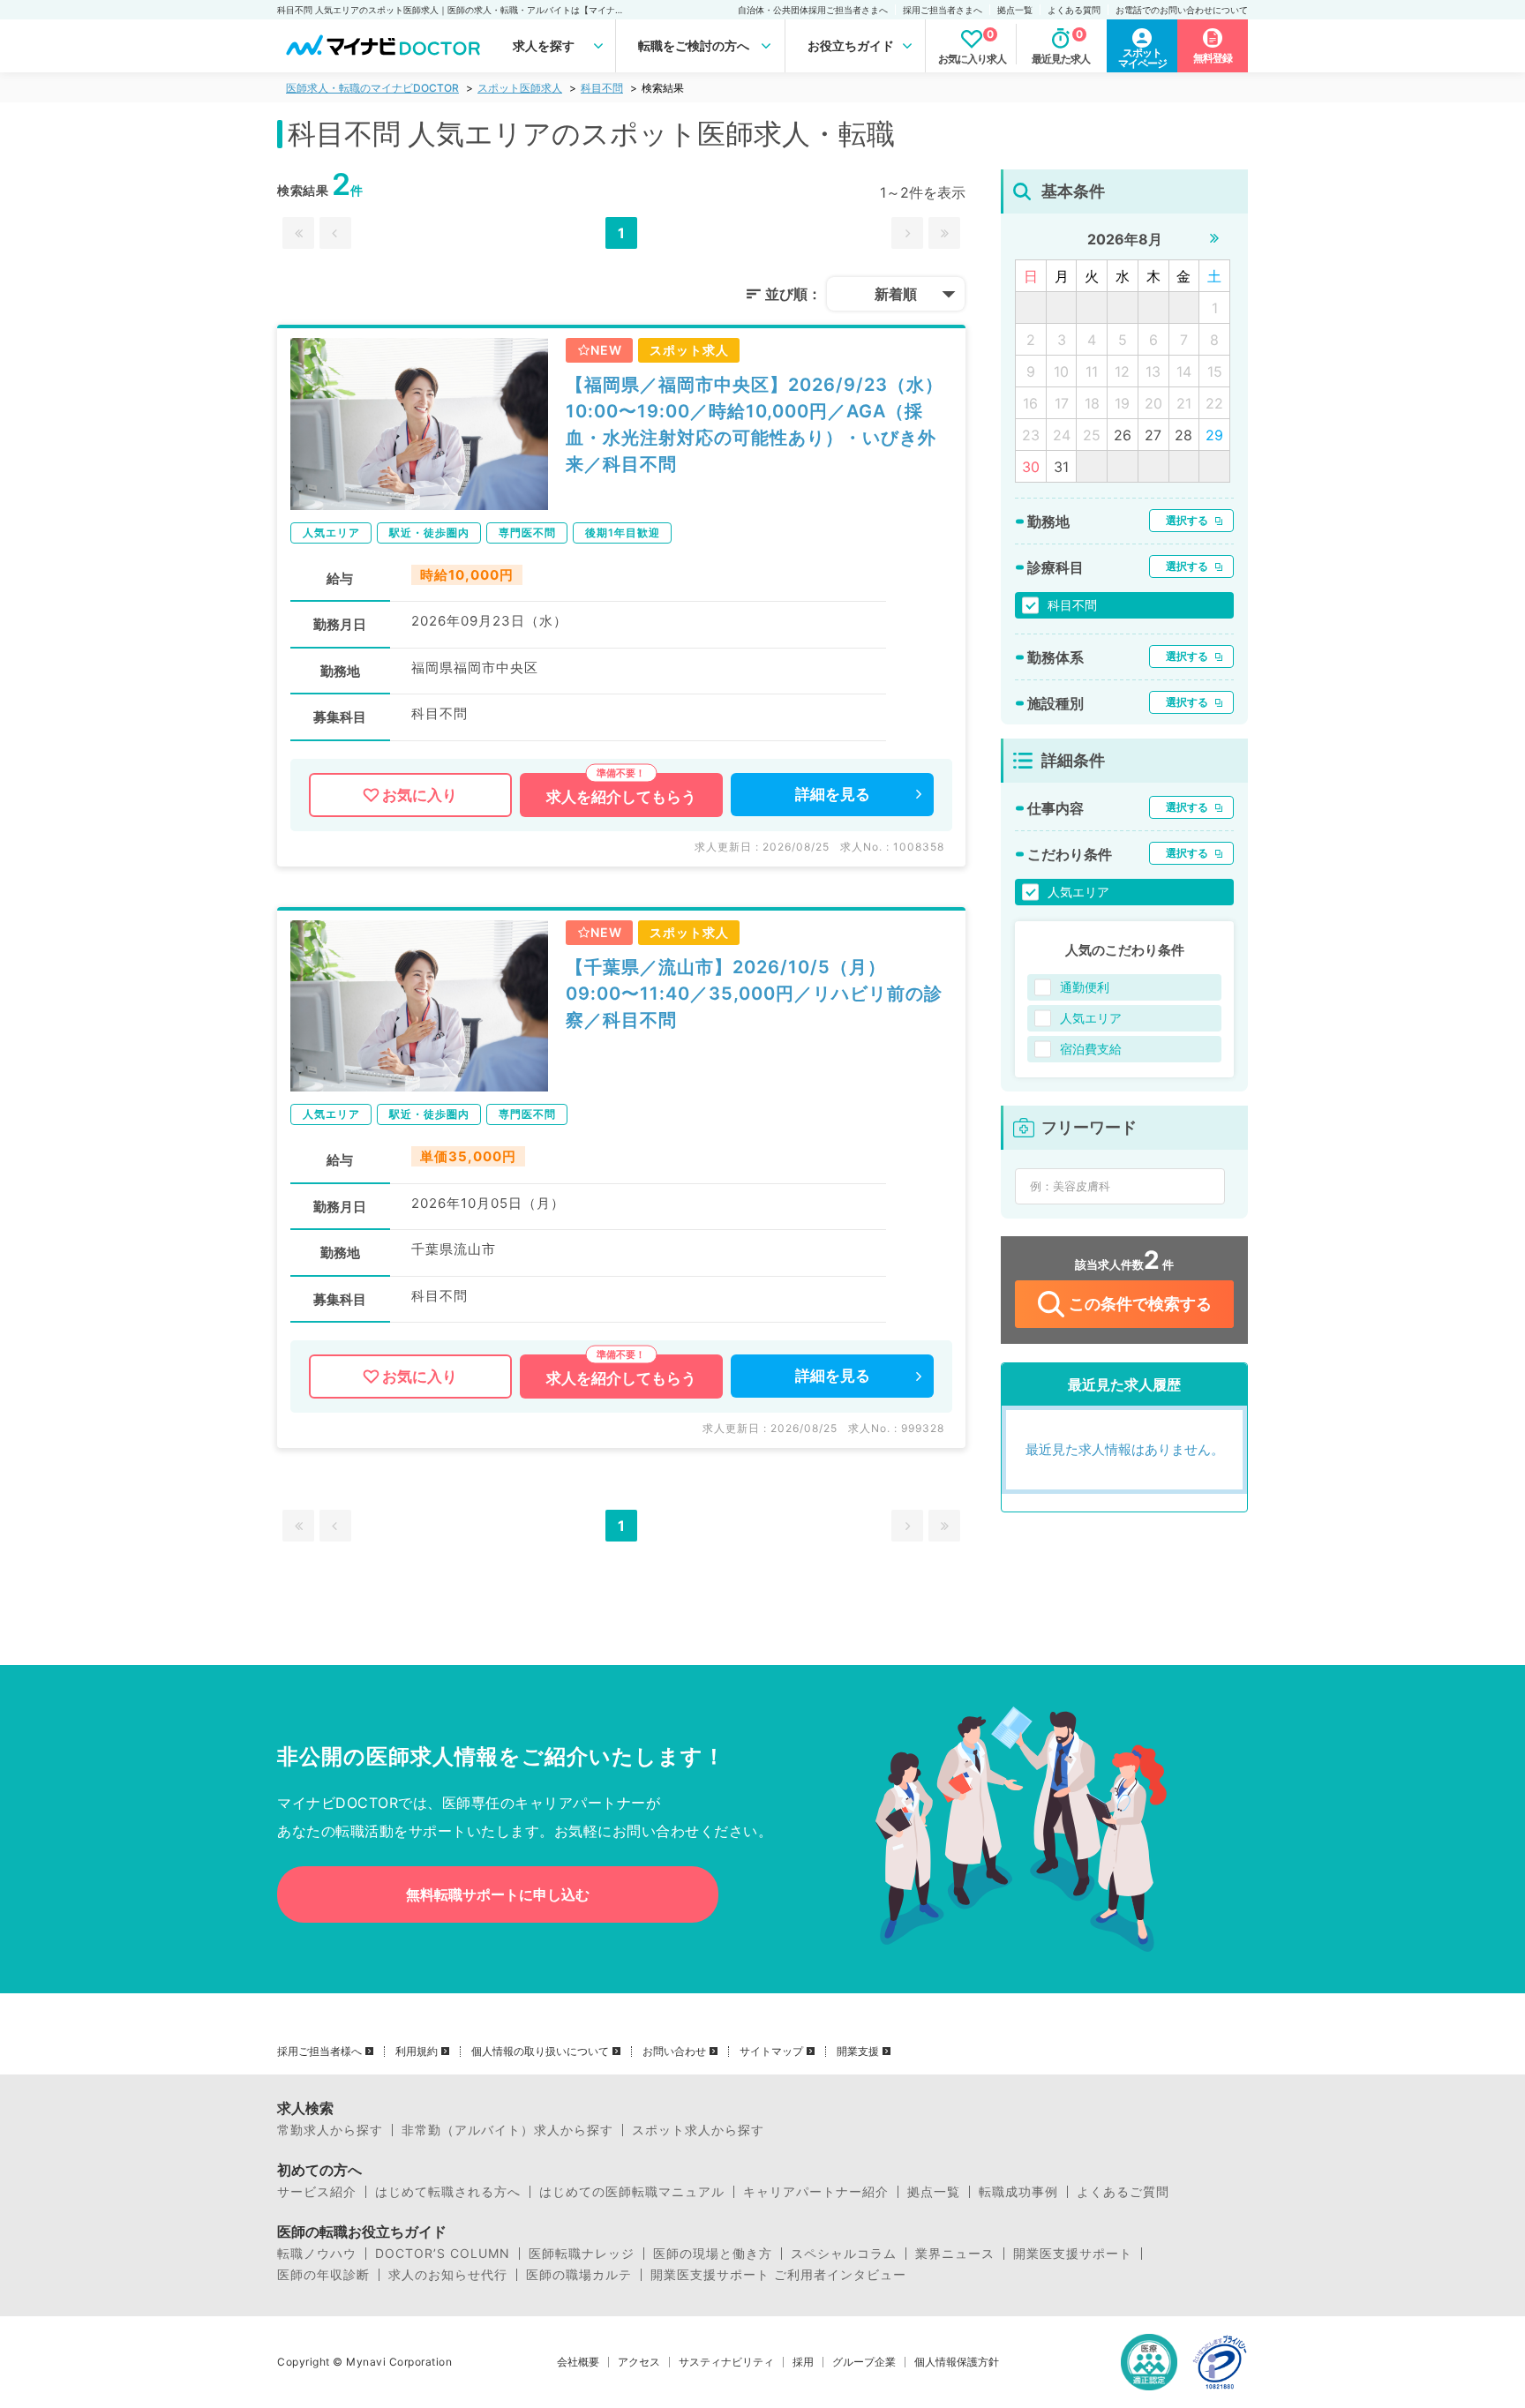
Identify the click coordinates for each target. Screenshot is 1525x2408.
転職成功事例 (1018, 2192)
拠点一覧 (1015, 10)
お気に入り (420, 795)
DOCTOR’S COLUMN (443, 2254)
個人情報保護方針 (957, 2362)
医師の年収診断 (323, 2275)
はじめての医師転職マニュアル (632, 2192)
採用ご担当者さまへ (943, 10)
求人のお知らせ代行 (448, 2275)
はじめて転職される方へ (448, 2192)
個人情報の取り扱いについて (540, 2052)
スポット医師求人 (520, 88)
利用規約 (417, 2052)
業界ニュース (955, 2254)
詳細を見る (833, 794)
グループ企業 (864, 2362)
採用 (803, 2362)
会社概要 (578, 2362)
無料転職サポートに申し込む (498, 1894)
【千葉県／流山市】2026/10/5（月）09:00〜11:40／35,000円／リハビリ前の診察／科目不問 (754, 994)
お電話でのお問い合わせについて (1182, 10)
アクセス (639, 2362)
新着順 (896, 294)
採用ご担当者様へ (319, 2052)
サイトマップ (771, 2052)
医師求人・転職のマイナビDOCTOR (372, 88)
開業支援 (858, 2052)
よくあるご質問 (1123, 2192)
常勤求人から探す (330, 2130)
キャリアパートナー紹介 (816, 2192)
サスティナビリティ (726, 2362)
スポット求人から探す (698, 2130)
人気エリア (1078, 892)
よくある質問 (1074, 10)
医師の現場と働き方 (713, 2254)
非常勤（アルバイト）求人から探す (507, 2130)
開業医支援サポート (1073, 2254)
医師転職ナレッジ (582, 2254)
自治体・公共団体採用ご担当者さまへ (813, 10)
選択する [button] (1187, 520)
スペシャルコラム (844, 2254)
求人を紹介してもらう (621, 797)
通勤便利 (1085, 987)
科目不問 (602, 88)
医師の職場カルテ (579, 2275)
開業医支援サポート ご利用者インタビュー (778, 2275)
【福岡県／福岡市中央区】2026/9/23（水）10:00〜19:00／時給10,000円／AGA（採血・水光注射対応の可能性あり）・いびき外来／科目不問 (755, 424)
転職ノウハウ (317, 2254)
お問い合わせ (674, 2052)
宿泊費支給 (1091, 1049)
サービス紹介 (317, 2192)
